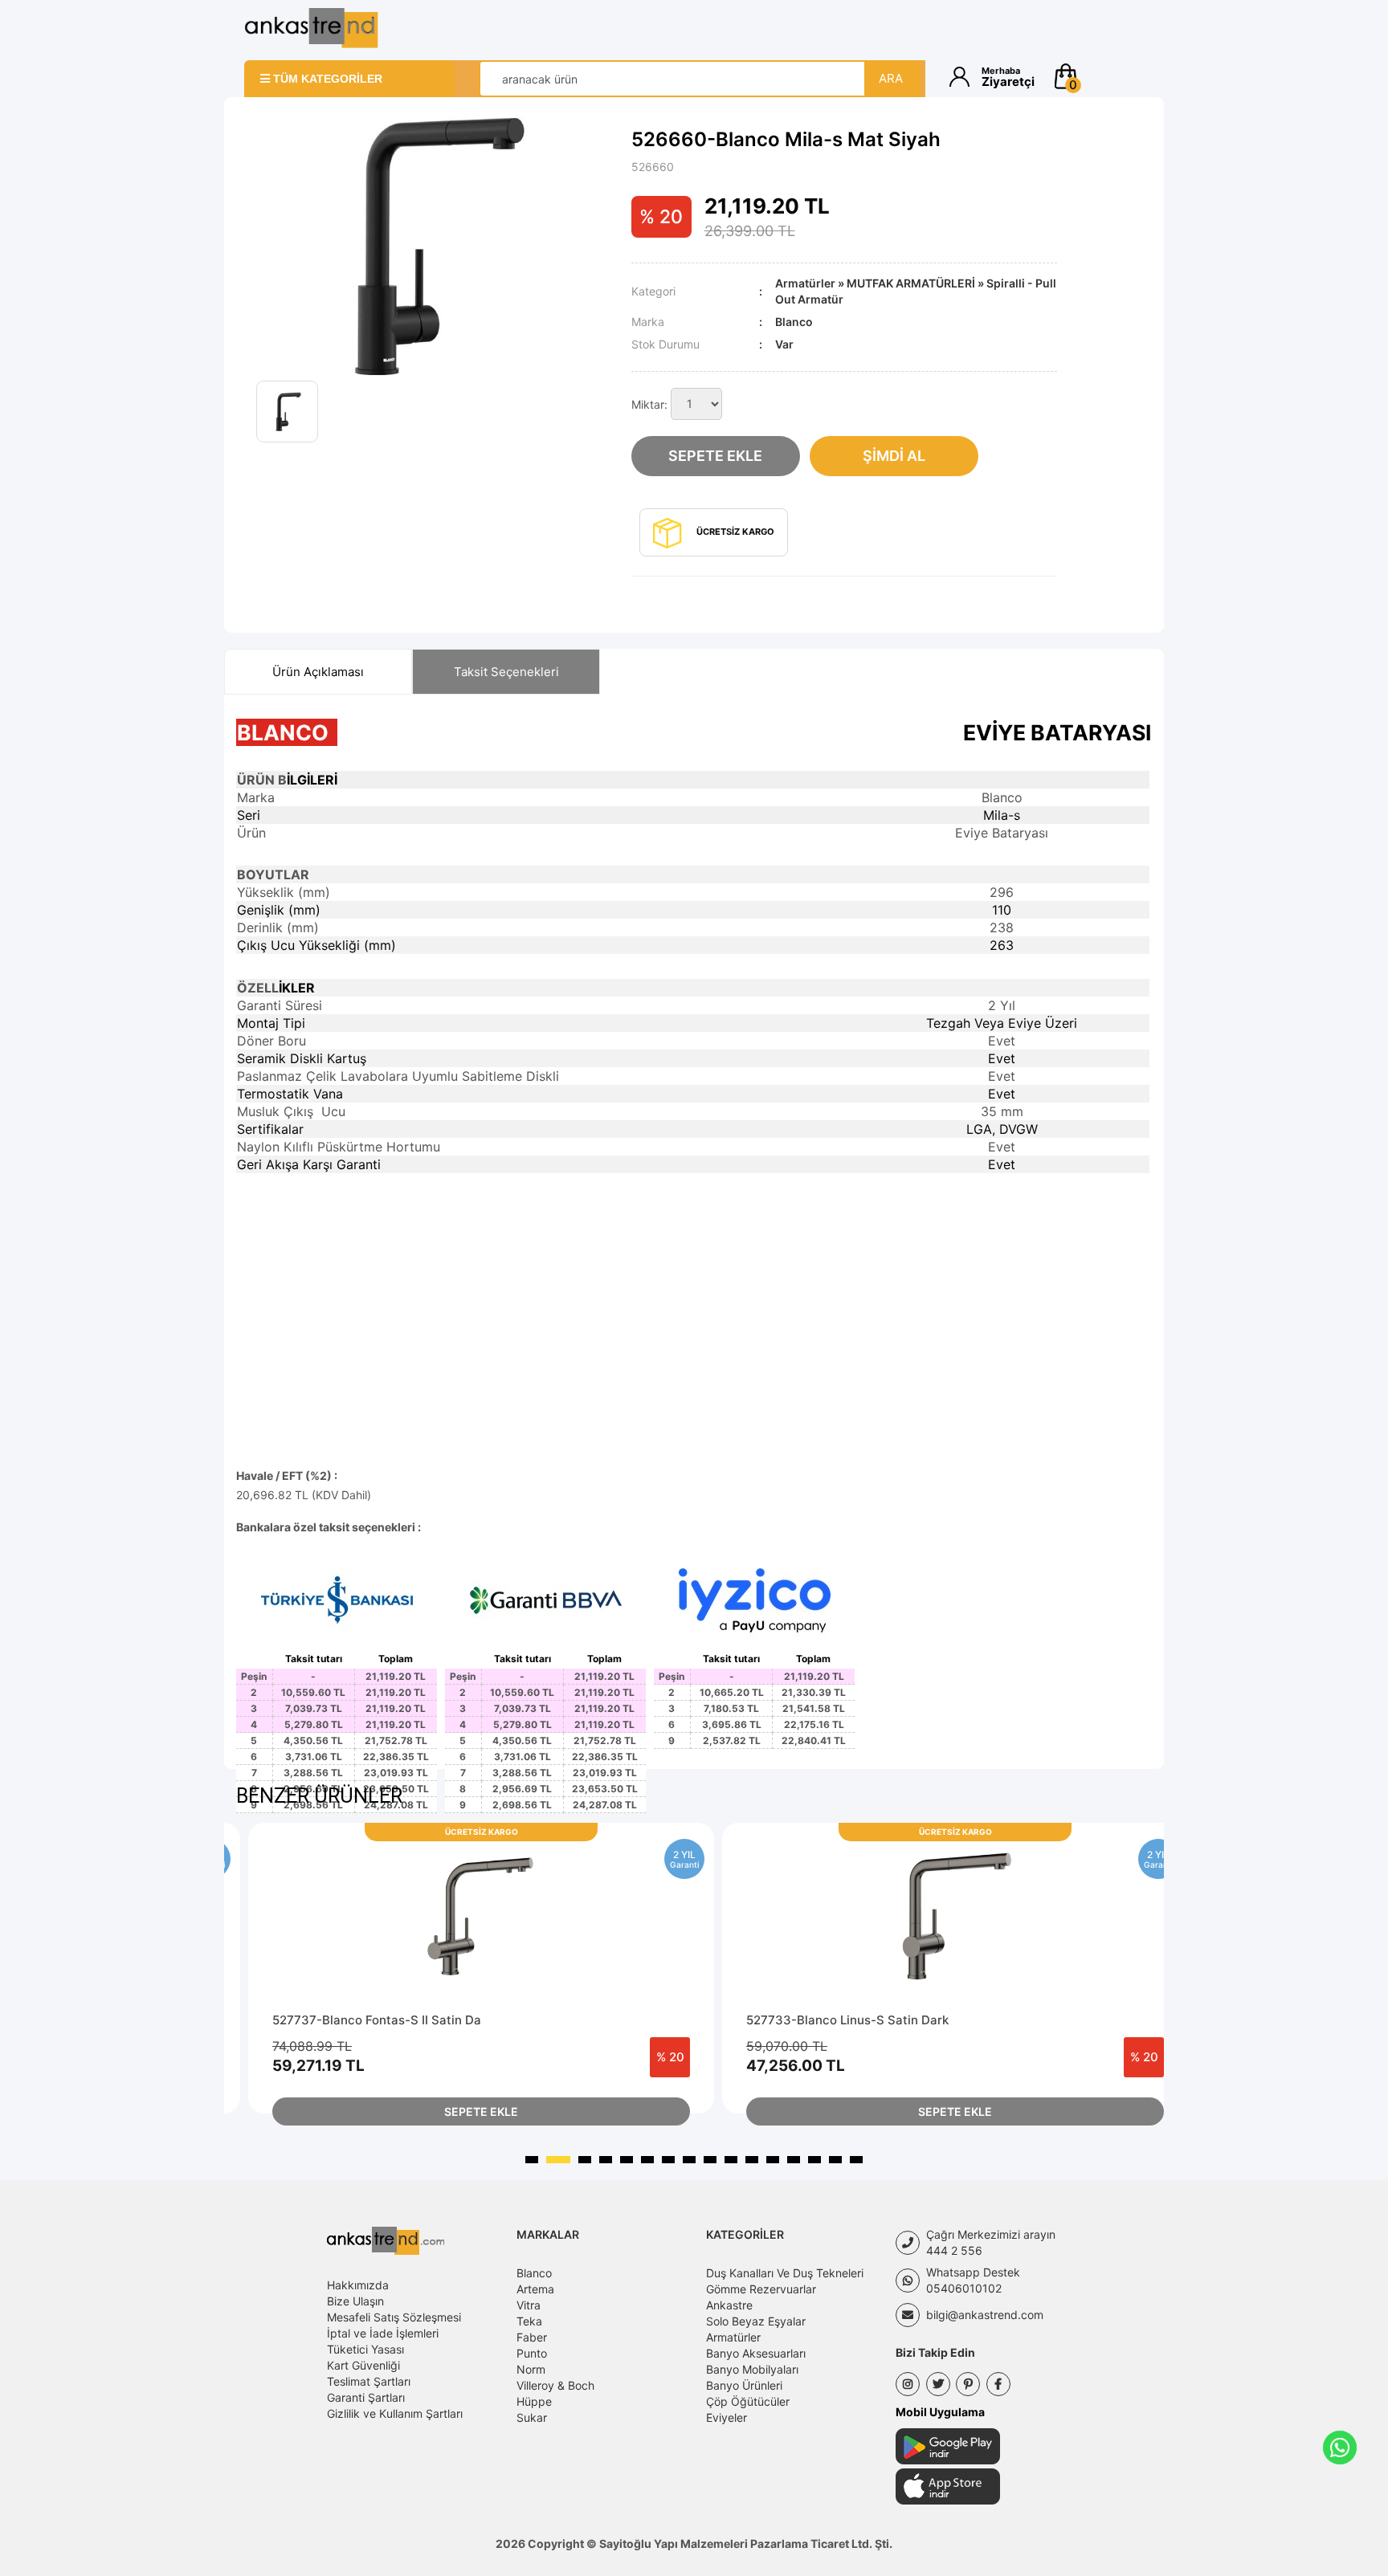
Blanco (534, 2273)
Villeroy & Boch (555, 2385)
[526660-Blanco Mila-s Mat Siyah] (432, 245)
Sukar (532, 2417)
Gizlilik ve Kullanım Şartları (395, 2413)
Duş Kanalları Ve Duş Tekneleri (785, 2273)
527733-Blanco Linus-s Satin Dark (847, 2020)
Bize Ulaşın (355, 2301)
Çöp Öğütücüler (748, 2401)
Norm (531, 2369)
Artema (535, 2289)
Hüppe (534, 2401)
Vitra (529, 2305)
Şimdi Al (894, 456)
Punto (532, 2353)
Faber (532, 2337)
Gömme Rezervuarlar (761, 2289)
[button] (1098, 76)
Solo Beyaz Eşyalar (756, 2321)
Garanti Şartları (366, 2397)
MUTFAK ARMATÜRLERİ (911, 283)
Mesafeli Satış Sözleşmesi (394, 2317)
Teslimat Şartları (369, 2381)
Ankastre (729, 2305)
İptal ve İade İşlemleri (383, 2333)
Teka (529, 2321)
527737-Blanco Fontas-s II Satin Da (377, 2020)
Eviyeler (727, 2417)
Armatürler (805, 283)
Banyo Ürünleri (744, 2385)
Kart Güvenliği (363, 2365)
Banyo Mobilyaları (752, 2369)
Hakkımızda (358, 2285)
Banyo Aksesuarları (756, 2353)
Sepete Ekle (715, 456)
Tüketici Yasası (365, 2349)
